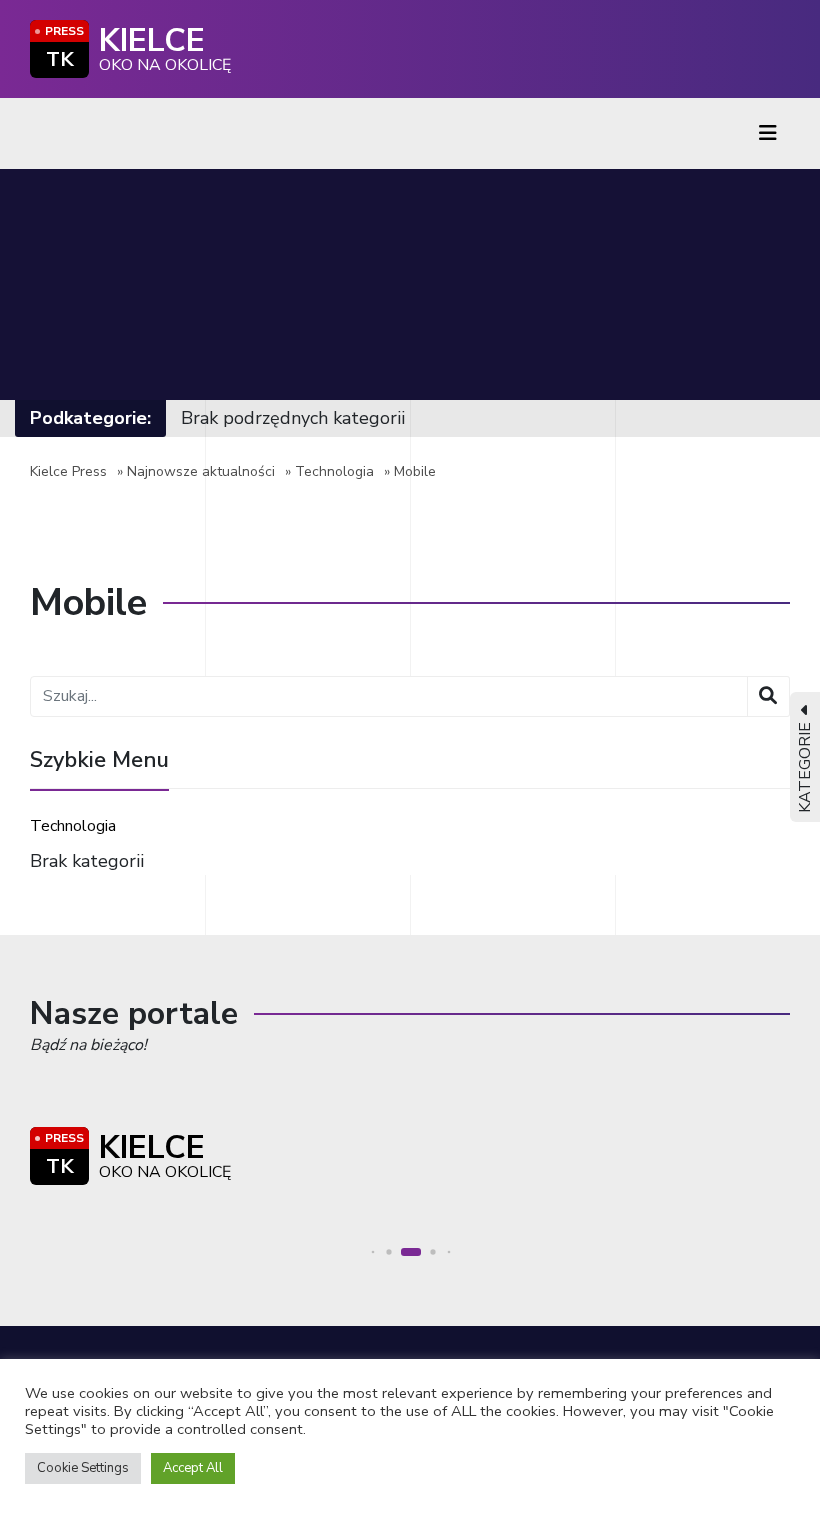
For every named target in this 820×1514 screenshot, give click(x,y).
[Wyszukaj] (768, 696)
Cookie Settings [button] (83, 1468)
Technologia (334, 471)
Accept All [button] (193, 1468)
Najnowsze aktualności (201, 471)
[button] (373, 1252)
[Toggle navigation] (768, 133)
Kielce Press (68, 471)
